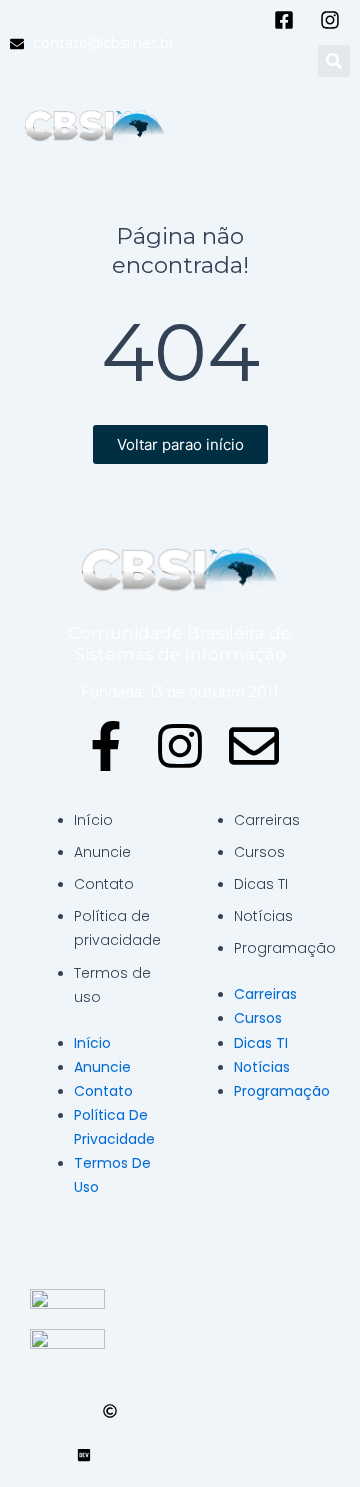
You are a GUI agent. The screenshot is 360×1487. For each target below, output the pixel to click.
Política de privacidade (117, 928)
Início (93, 820)
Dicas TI (261, 884)
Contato (104, 884)
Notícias (263, 916)
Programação (285, 948)
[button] (334, 61)
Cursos (259, 852)
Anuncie (102, 852)
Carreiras (267, 820)
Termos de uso (112, 985)
